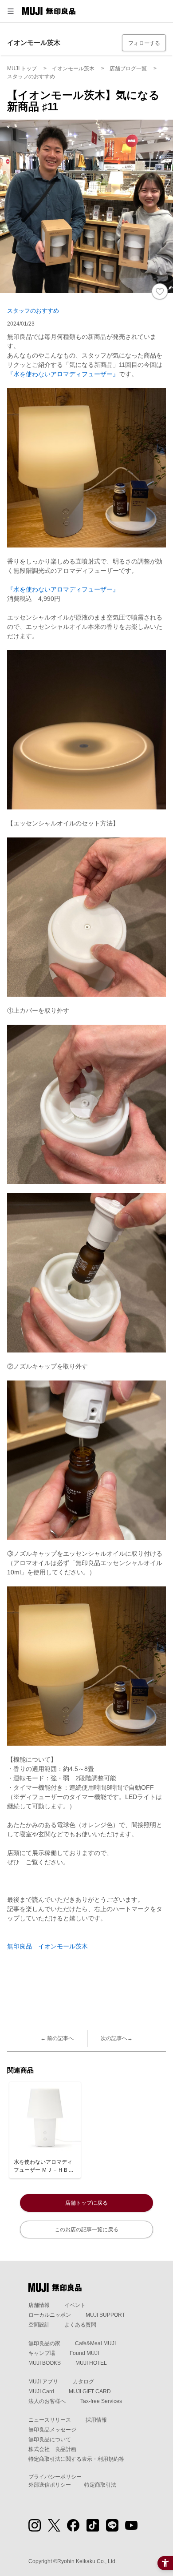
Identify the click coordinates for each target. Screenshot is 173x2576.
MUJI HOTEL (91, 2363)
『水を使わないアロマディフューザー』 (63, 374)
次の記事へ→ (117, 2038)
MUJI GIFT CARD (90, 2391)
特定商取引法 (100, 2485)
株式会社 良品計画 (52, 2449)
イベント (75, 2305)
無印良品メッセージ (52, 2430)
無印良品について (50, 2439)
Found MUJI (84, 2353)
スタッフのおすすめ (33, 311)
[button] (11, 11)
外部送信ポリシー (50, 2485)
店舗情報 (39, 2305)
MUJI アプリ (43, 2382)
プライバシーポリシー (55, 2477)
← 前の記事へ (57, 2038)
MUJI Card (41, 2391)
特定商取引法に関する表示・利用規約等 (76, 2459)
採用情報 (96, 2420)
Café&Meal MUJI (95, 2343)
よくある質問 (80, 2325)
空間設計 (39, 2325)
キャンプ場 (42, 2353)
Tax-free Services (101, 2401)
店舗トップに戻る (86, 2203)
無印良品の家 (44, 2343)
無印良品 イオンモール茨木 (47, 1946)
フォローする (144, 43)
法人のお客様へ (47, 2401)
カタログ (83, 2382)
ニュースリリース (50, 2420)
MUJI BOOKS (45, 2363)
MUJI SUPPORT (105, 2315)
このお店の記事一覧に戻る (86, 2230)
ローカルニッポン (50, 2315)
